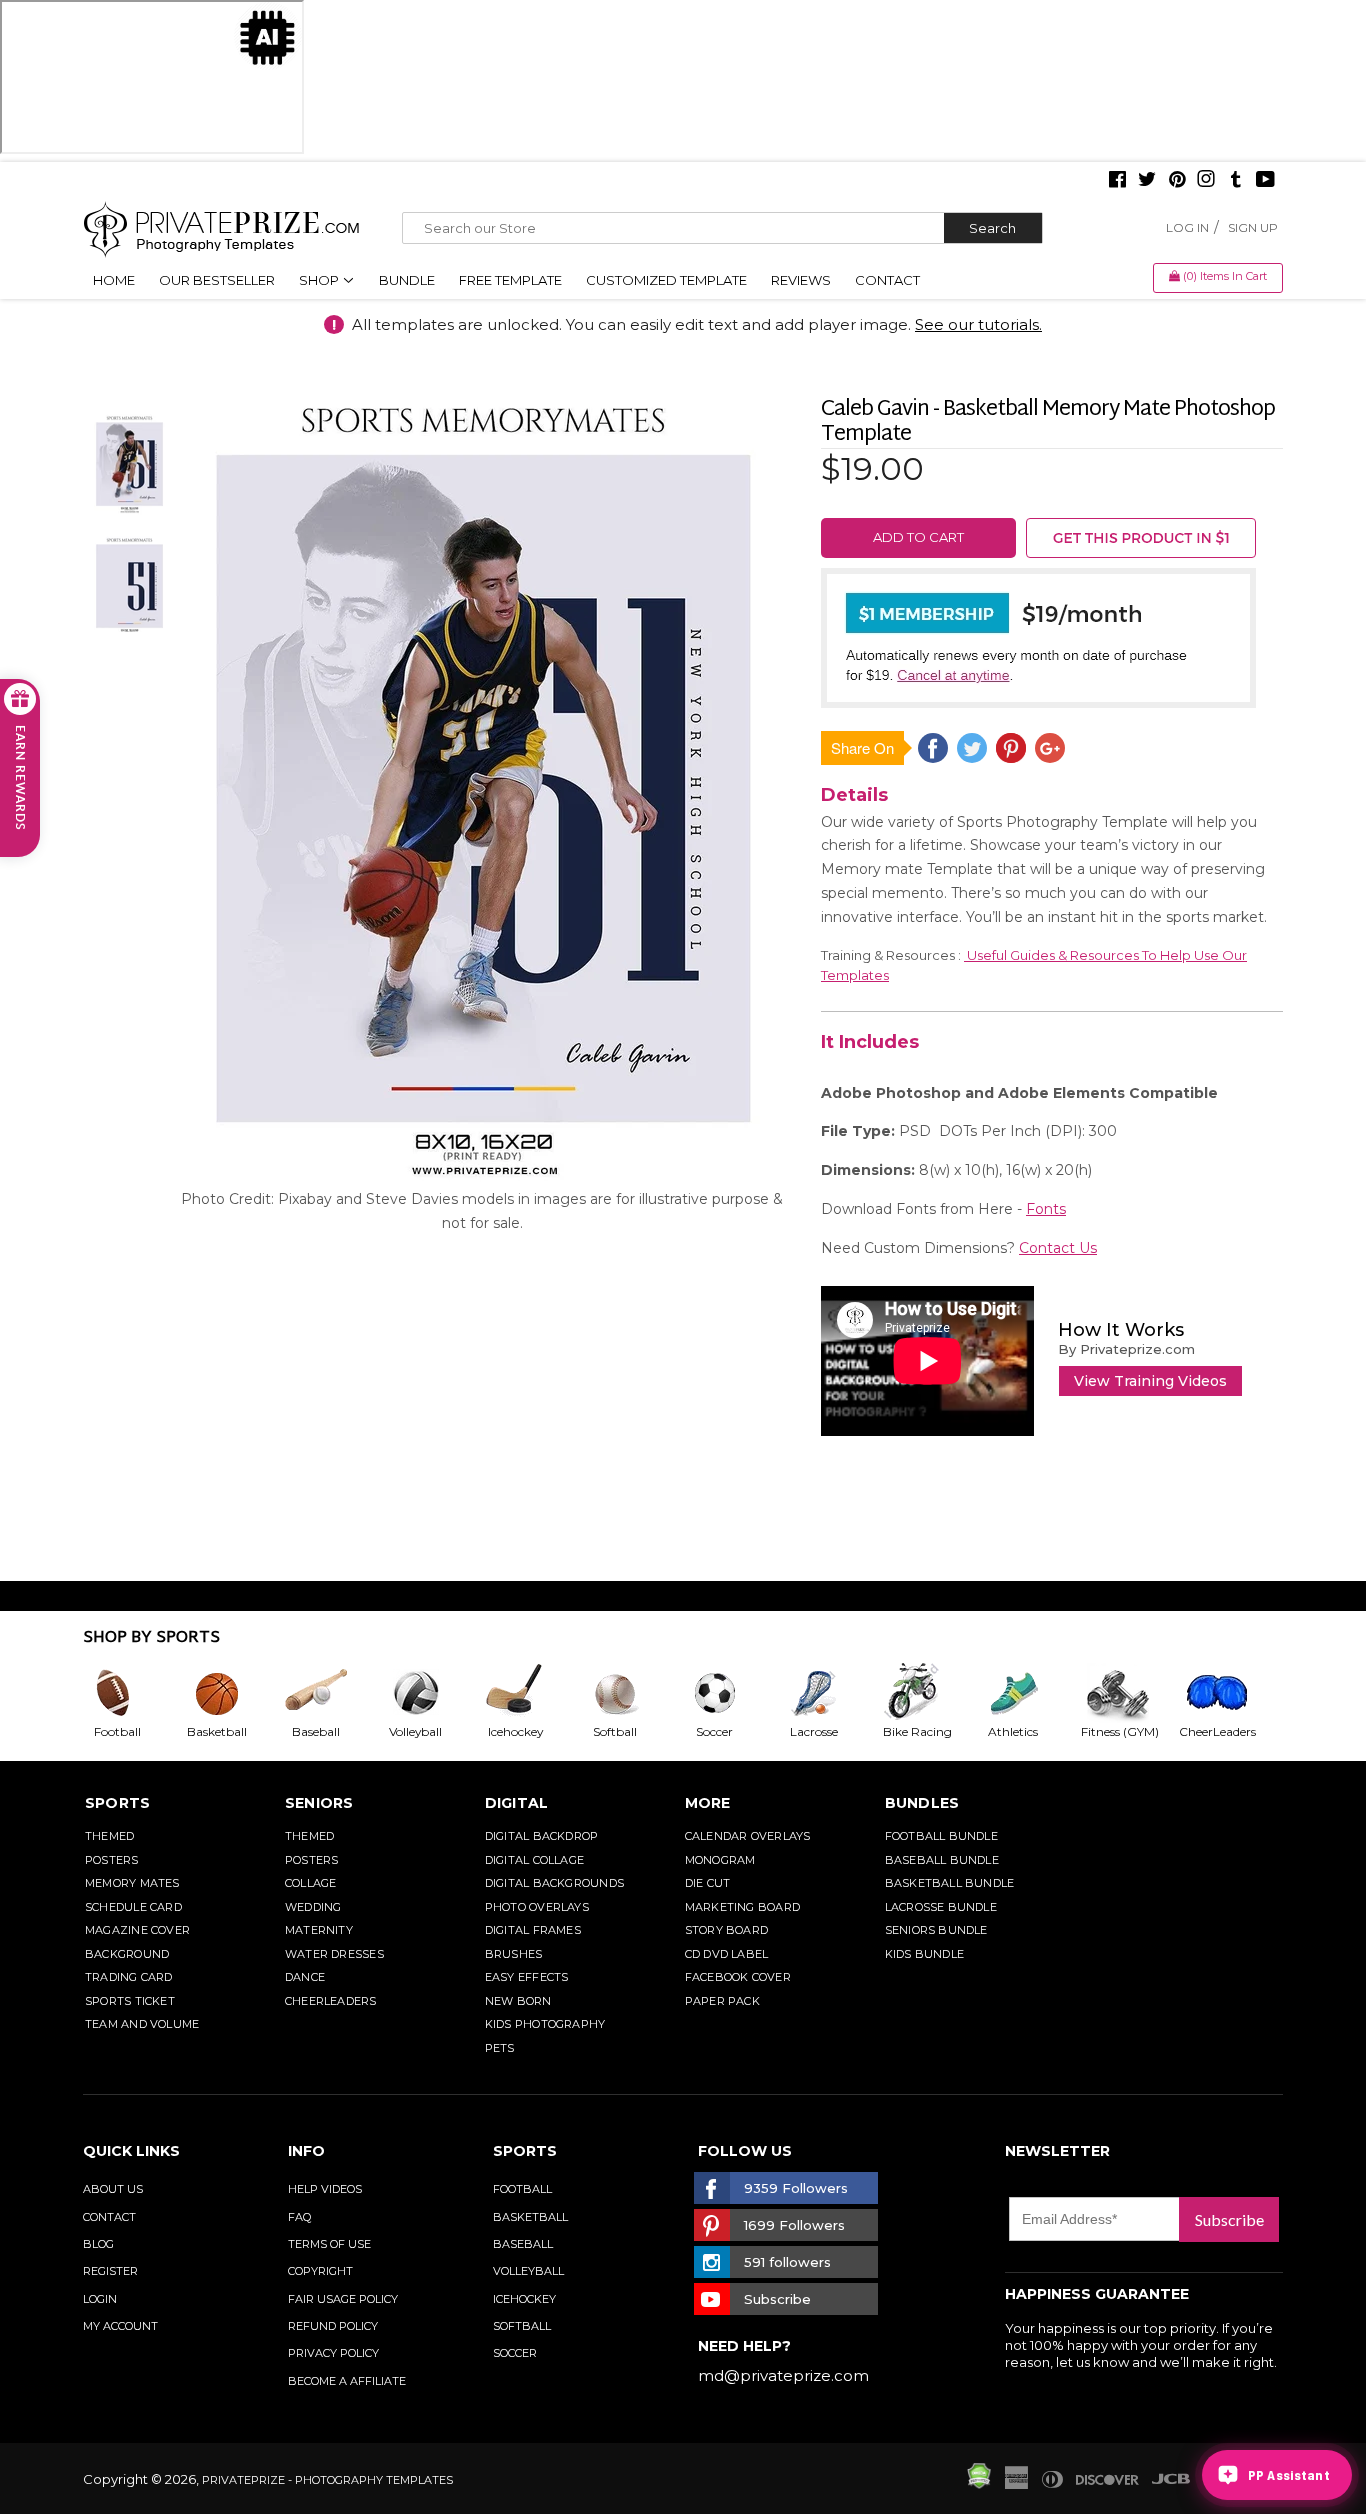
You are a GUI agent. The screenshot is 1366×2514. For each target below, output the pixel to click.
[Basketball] (233, 1693)
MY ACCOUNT (120, 2326)
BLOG (98, 2244)
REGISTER (110, 2271)
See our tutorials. (978, 324)
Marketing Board (742, 1907)
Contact (887, 280)
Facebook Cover (738, 1977)
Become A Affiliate (347, 2381)
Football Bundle (941, 1836)
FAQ (299, 2217)
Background (127, 1954)
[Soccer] (731, 1693)
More (708, 1803)
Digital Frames (533, 1930)
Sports (117, 1803)
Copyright (320, 2271)
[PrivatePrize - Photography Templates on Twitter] (1147, 181)
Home (114, 280)
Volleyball (528, 2271)
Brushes (514, 1954)
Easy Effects (527, 1977)
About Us (113, 2189)
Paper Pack (722, 2001)
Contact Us (1058, 1248)
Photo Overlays (537, 1907)
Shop (320, 280)
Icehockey (524, 2299)
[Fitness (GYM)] (1129, 1693)
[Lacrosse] (830, 1693)
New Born (518, 2001)
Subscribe (1229, 2219)
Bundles (922, 1803)
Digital (517, 1803)
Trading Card (129, 1977)
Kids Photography (545, 2024)
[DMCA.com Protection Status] (979, 2484)
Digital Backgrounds (554, 1883)
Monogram (720, 1860)
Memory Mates (132, 1883)
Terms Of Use (329, 2244)
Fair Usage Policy (343, 2299)
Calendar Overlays (748, 1836)
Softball (522, 2326)
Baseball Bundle (942, 1860)
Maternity (319, 1930)
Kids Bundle (924, 1954)
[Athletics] (1029, 1693)
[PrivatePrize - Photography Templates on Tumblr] (1236, 181)
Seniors (319, 1803)
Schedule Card (133, 1907)
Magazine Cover (137, 1930)
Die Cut (708, 1883)
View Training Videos (1150, 1381)
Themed (109, 1836)
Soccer (515, 2353)
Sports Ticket (130, 2001)
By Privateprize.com (1126, 1349)
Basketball (530, 2217)
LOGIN (100, 2299)
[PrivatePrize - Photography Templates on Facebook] (1117, 181)
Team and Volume (142, 2024)
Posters (112, 1860)
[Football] (133, 1693)
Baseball (523, 2244)
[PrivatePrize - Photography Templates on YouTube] (1265, 181)
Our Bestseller (217, 280)
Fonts (1046, 1209)
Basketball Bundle (950, 1883)
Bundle (407, 280)
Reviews (801, 280)
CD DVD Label (727, 1954)
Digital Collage (534, 1860)
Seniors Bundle (936, 1930)
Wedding (313, 1907)
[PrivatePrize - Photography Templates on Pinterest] (1177, 181)
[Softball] (631, 1693)
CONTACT (109, 2217)
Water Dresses (334, 1954)
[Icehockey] (531, 1693)
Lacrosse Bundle (941, 1907)
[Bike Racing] (930, 1693)
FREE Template (510, 280)
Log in (1187, 227)
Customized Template (666, 280)
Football (522, 2189)
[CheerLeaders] (1229, 1693)
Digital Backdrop (542, 1836)
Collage (311, 1883)
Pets (500, 2048)
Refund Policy (333, 2326)
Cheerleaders (331, 2001)
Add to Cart (918, 537)
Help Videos (325, 2189)
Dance (305, 1977)
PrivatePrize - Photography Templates (327, 2480)
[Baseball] (332, 1693)
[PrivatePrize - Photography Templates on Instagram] (1206, 181)
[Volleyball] (432, 1693)
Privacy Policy (333, 2353)
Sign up (1253, 227)
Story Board (726, 1930)
